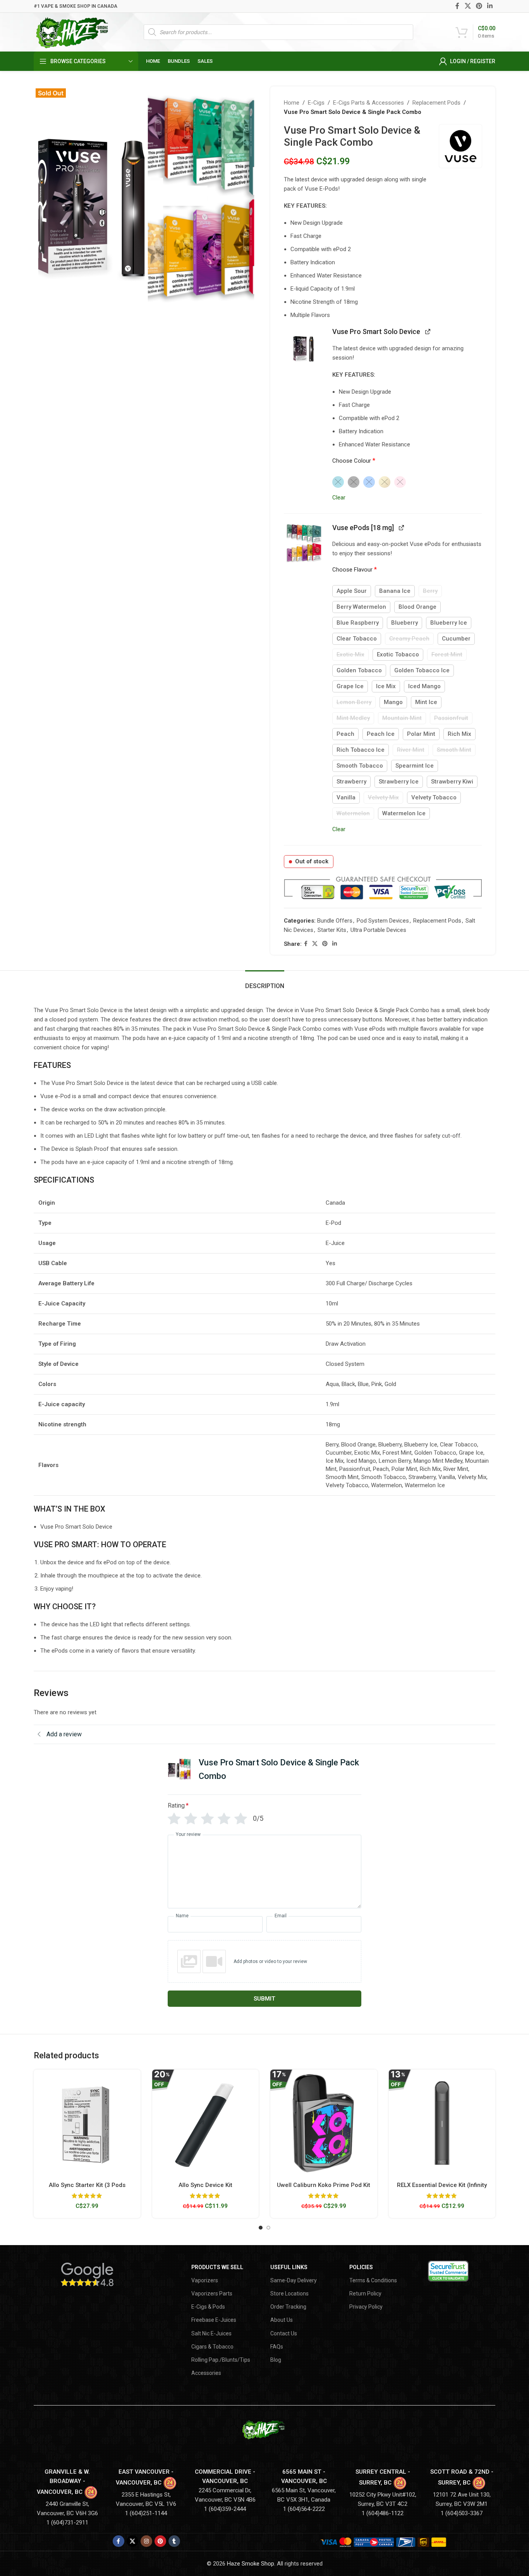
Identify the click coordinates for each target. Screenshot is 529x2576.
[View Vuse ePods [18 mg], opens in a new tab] (401, 527)
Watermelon (353, 813)
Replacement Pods (436, 103)
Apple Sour (352, 591)
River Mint (411, 750)
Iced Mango (424, 686)
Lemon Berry (354, 702)
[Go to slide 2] (268, 2228)
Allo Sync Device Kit (205, 2185)
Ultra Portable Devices (378, 930)
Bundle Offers (335, 921)
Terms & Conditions (373, 2280)
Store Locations (289, 2294)
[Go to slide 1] (261, 2228)
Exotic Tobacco (398, 654)
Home (292, 103)
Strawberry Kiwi (452, 782)
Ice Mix (386, 686)
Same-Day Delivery (294, 2280)
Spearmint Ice (415, 766)
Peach (345, 734)
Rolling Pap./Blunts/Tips (221, 2360)
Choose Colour (354, 461)
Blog (276, 2360)
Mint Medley (353, 718)
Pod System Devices (383, 921)
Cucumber (456, 639)
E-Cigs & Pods (208, 2307)
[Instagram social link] (146, 2541)
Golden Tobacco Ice (422, 670)
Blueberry (404, 623)
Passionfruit (451, 718)
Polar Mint (421, 734)
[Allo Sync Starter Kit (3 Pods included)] (87, 2123)
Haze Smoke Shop (251, 2564)
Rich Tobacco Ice (361, 750)
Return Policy (365, 2294)
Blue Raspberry (358, 623)
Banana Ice (395, 591)
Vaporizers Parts (212, 2294)
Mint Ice (426, 702)
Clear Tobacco (357, 639)
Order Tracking (288, 2307)
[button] (304, 347)
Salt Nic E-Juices (211, 2333)
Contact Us (284, 2333)
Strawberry (351, 782)
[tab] (265, 982)
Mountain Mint (402, 718)
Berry (430, 591)
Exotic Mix (350, 654)
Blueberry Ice (449, 623)
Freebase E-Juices (214, 2320)
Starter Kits (332, 930)
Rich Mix (459, 734)
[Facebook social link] (458, 6)
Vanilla (346, 797)
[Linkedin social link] (490, 6)
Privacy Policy (366, 2307)
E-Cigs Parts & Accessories (368, 103)
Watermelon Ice (404, 813)
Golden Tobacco (359, 670)
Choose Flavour (355, 569)
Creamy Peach (409, 639)
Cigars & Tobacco (212, 2347)
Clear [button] (339, 498)
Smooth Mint (454, 750)
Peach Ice (381, 734)
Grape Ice (350, 686)
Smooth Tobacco (360, 766)
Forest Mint (447, 654)
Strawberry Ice (399, 782)
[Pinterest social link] (479, 6)
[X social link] (468, 6)
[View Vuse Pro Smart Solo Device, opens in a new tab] (428, 331)
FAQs (277, 2347)
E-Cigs (316, 103)
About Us (282, 2320)
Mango (393, 702)
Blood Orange (417, 607)
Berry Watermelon (361, 607)
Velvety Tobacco (434, 797)
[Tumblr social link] (174, 2541)
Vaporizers (205, 2280)
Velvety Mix (383, 797)
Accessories (206, 2373)
